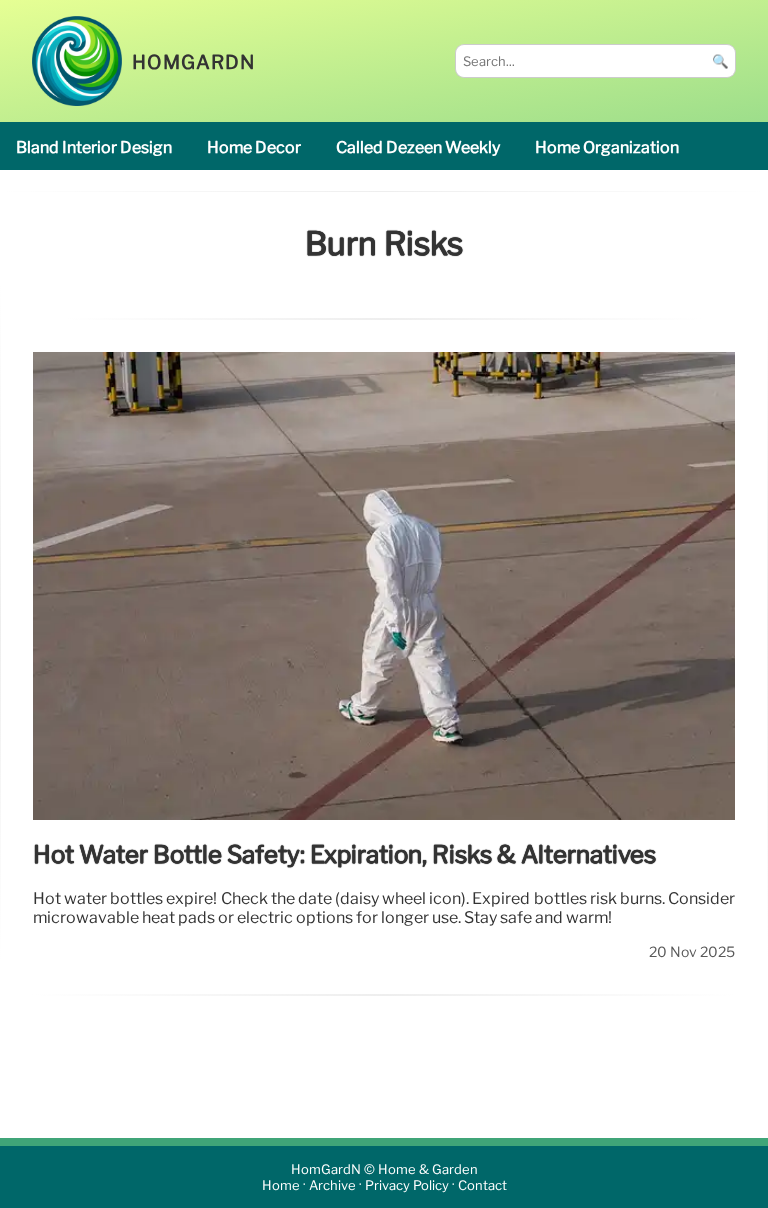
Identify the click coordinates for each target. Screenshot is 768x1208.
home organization (607, 147)
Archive (332, 1185)
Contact (482, 1185)
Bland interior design (94, 147)
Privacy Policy (407, 1185)
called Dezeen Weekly (418, 147)
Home (281, 1185)
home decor (254, 147)
